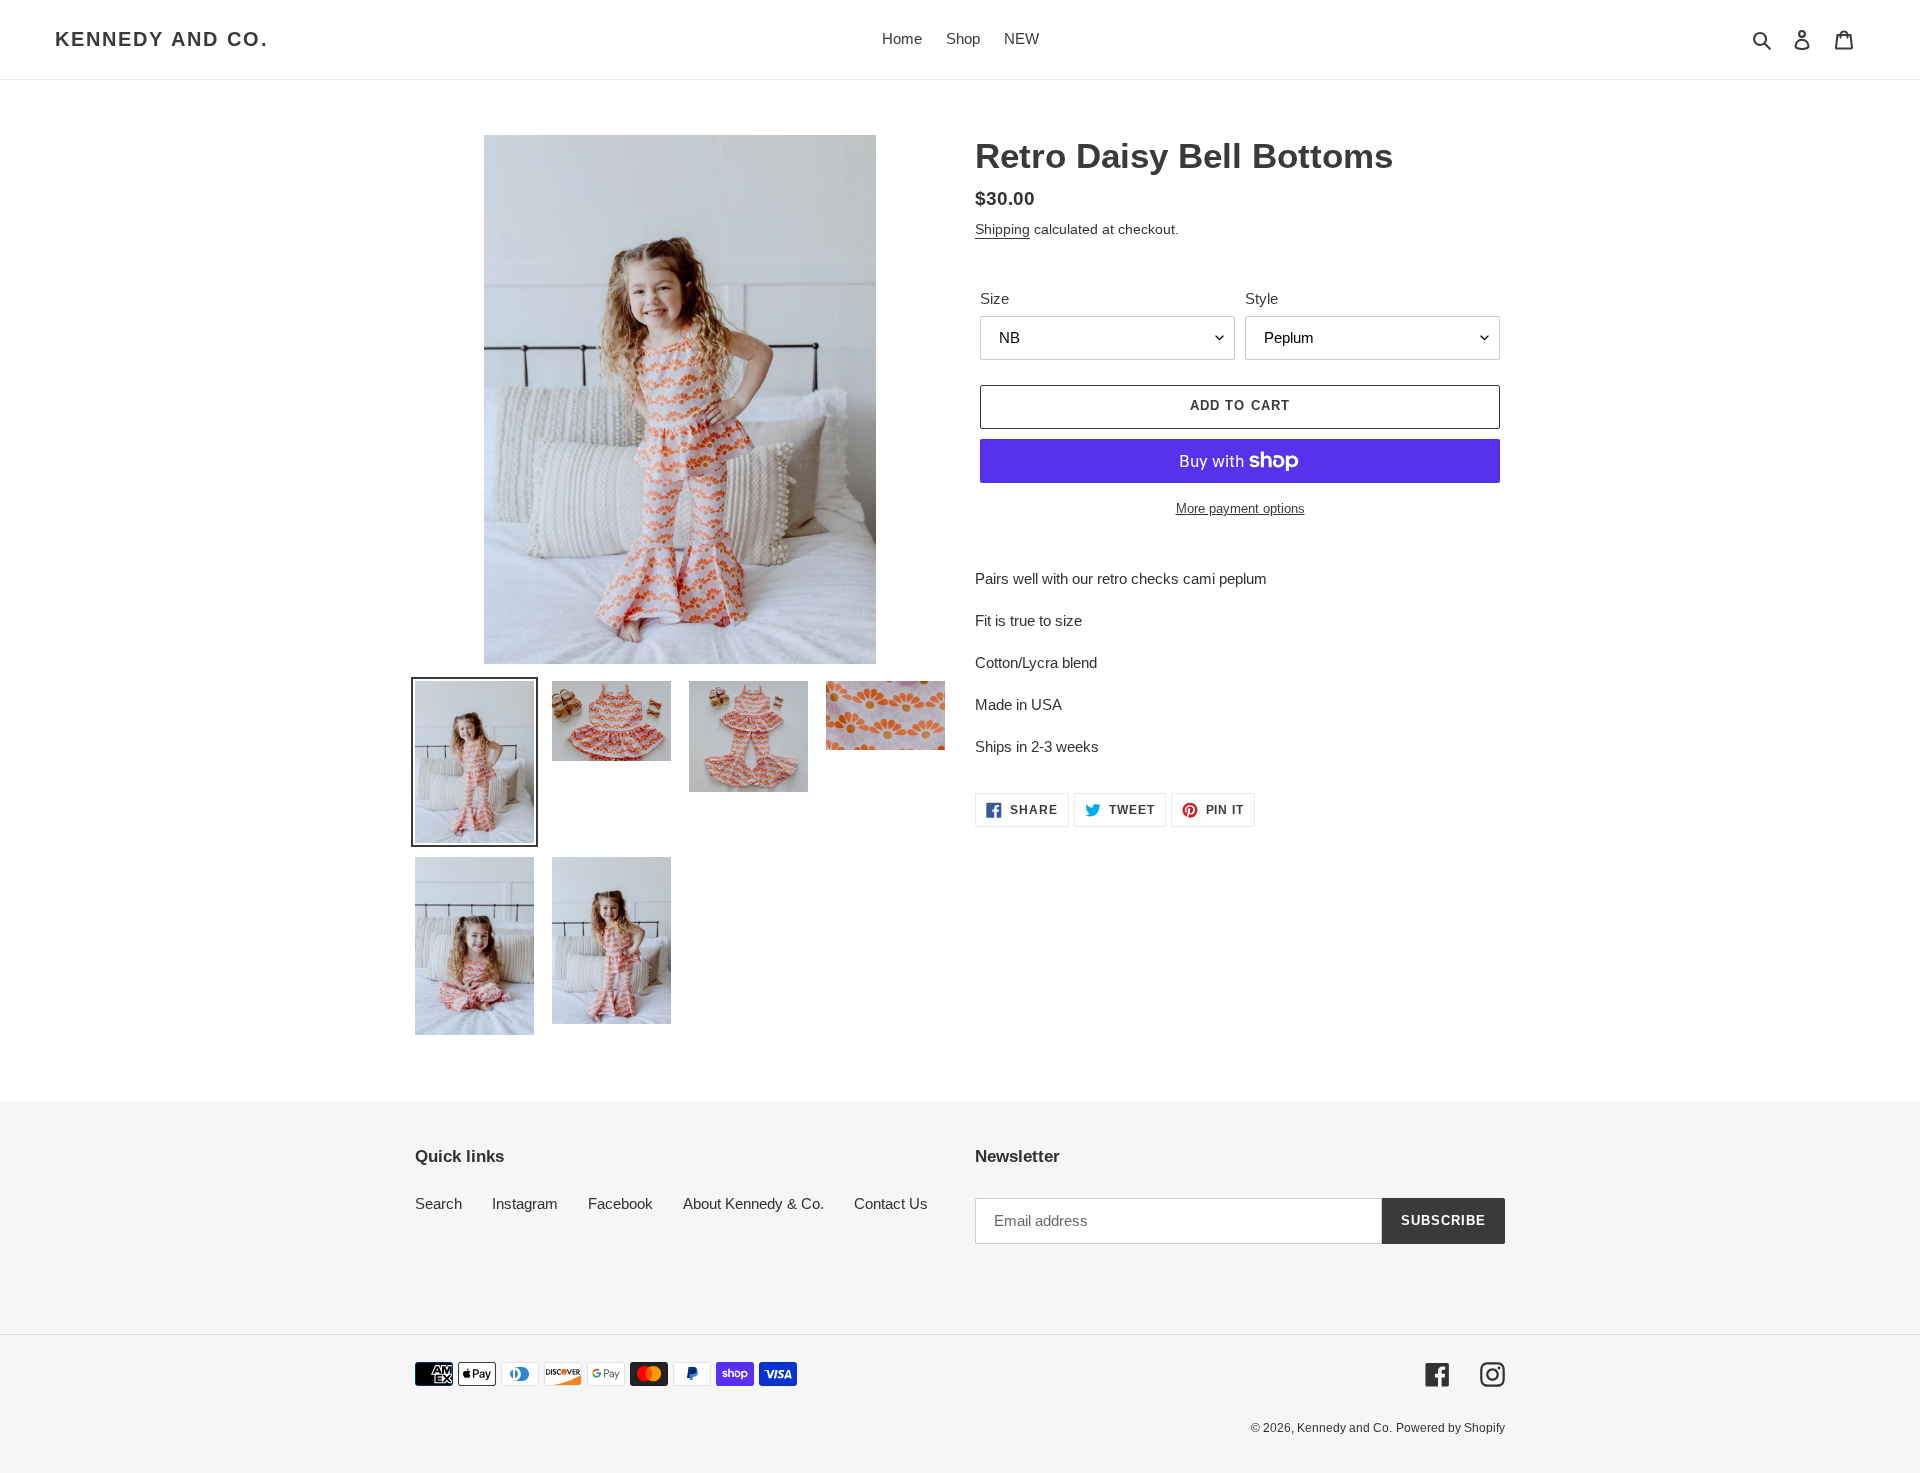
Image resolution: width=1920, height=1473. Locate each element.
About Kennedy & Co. (753, 1203)
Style (1261, 298)
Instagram (525, 1203)
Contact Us (891, 1203)
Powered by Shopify (1450, 1428)
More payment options (1240, 508)
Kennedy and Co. (162, 39)
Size (994, 298)
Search (438, 1203)
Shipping (1002, 229)
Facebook (620, 1203)
